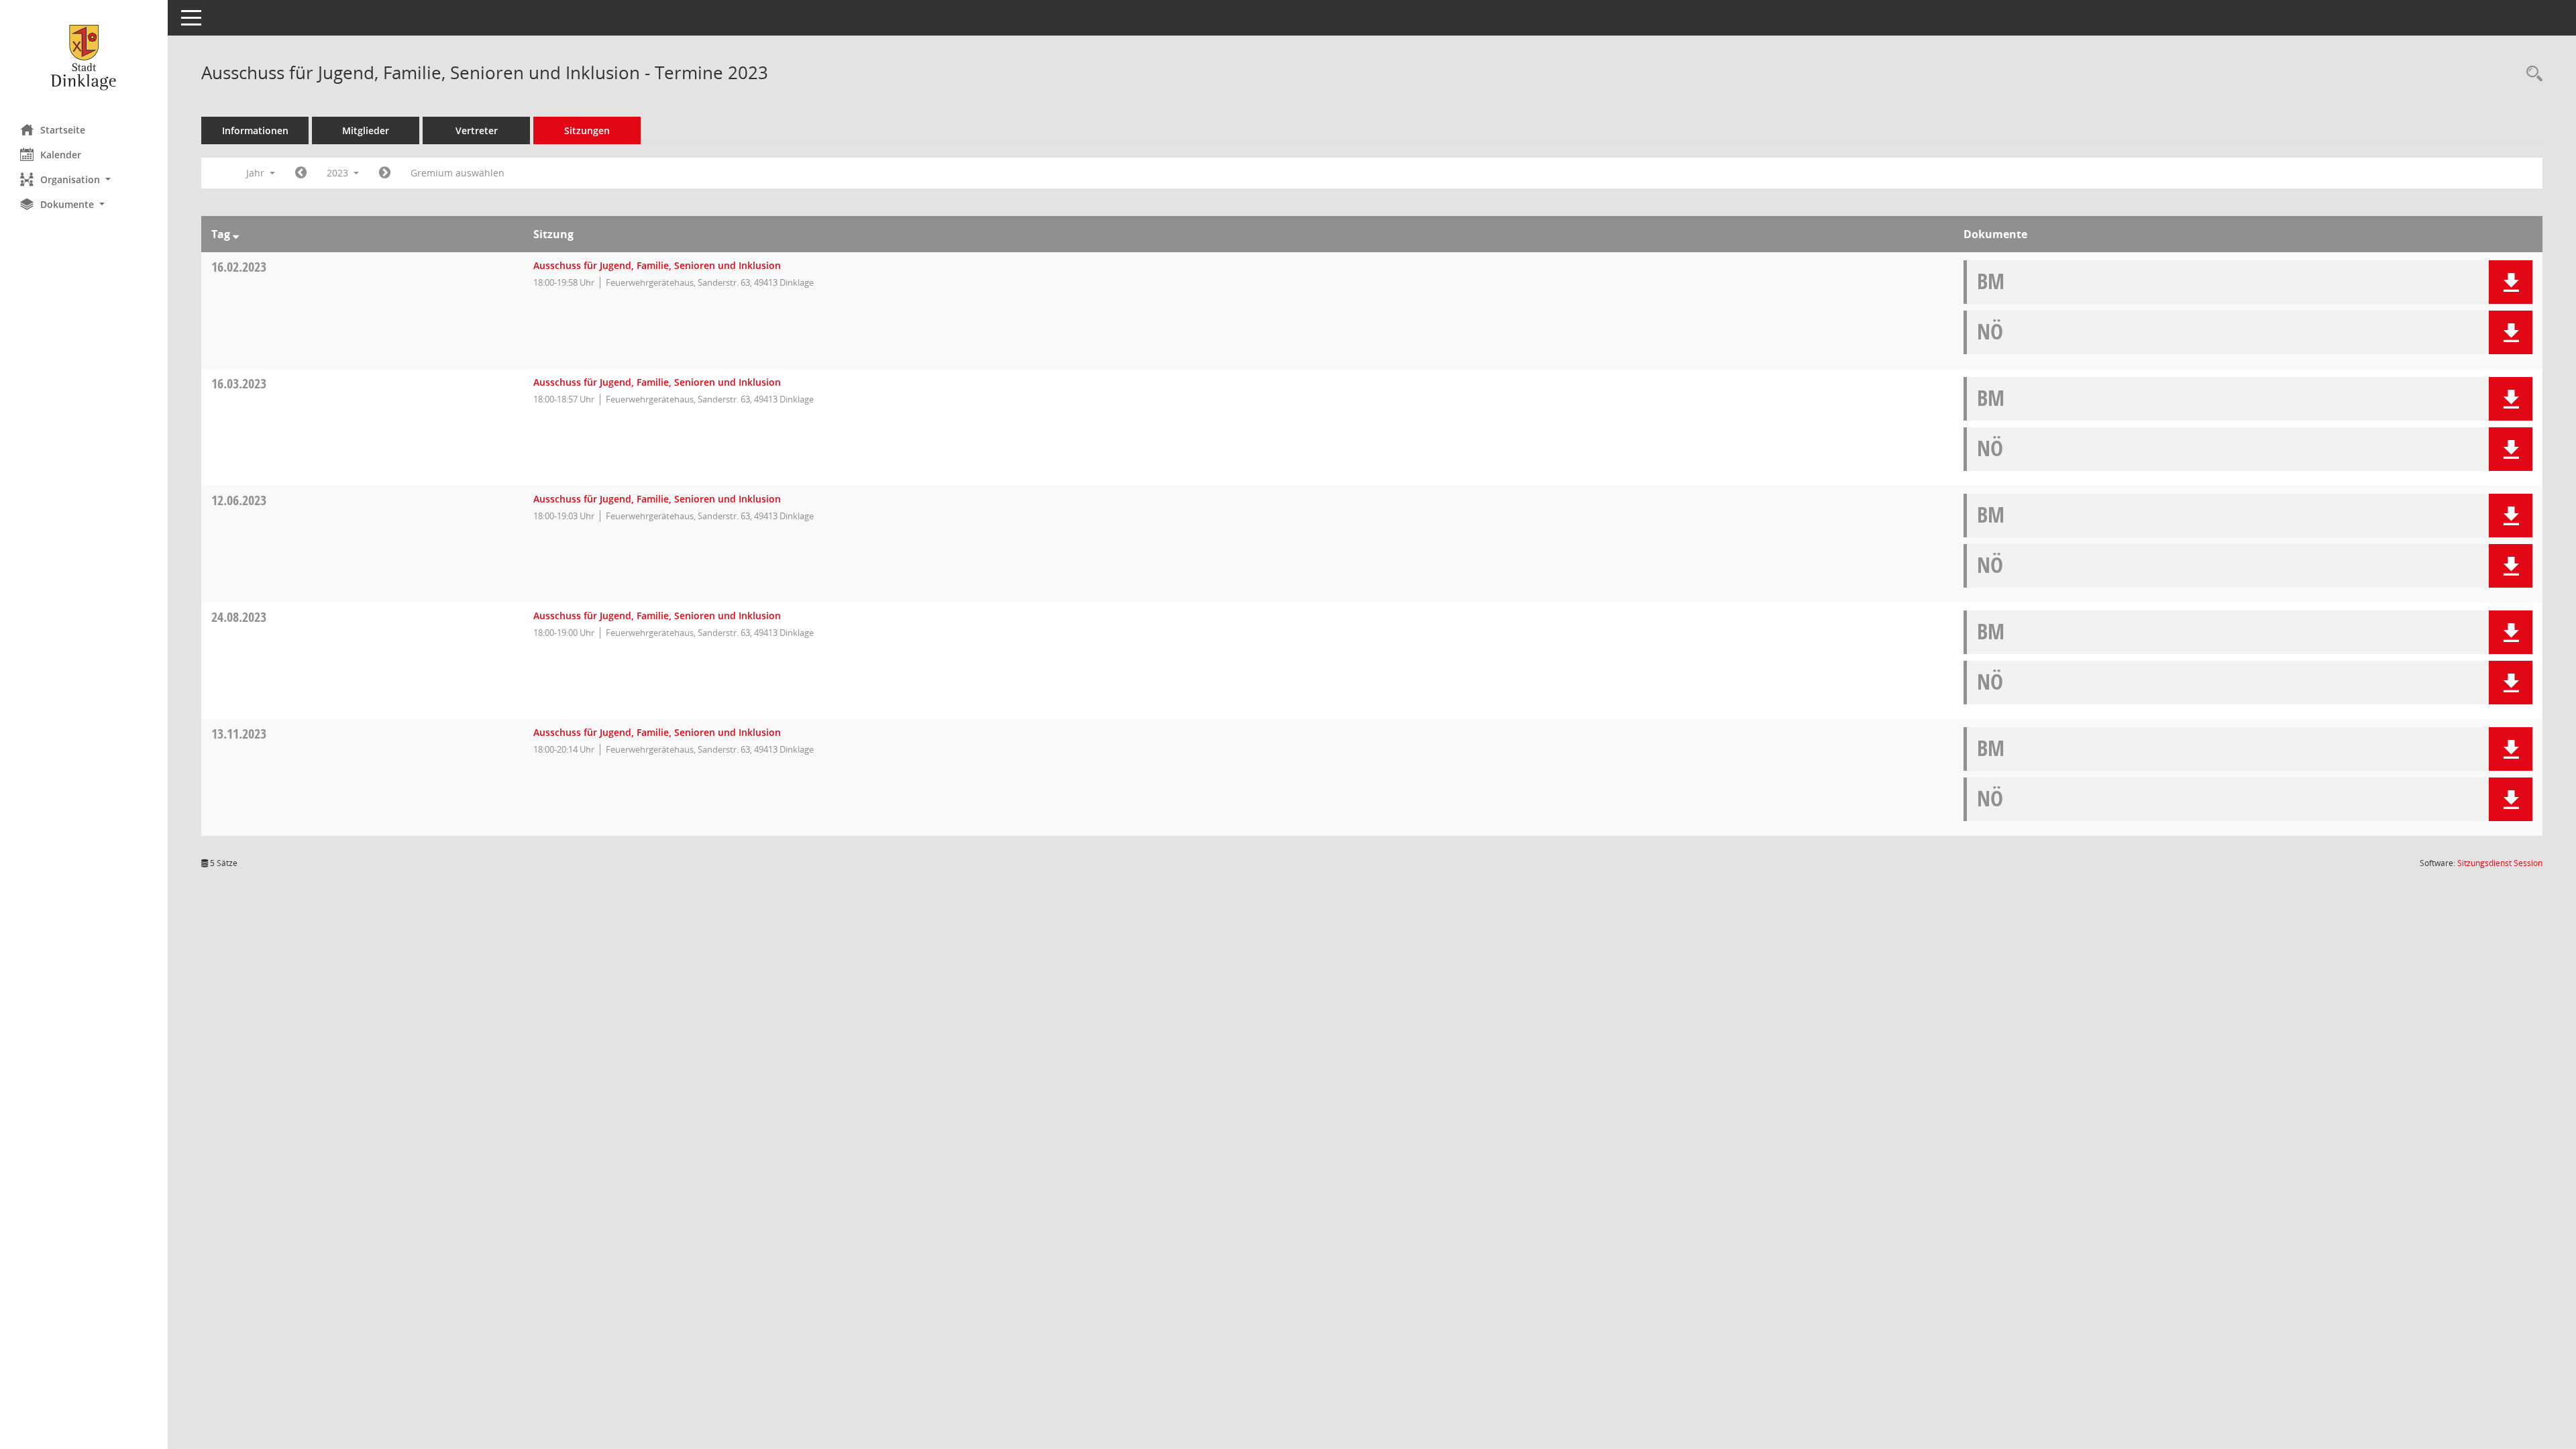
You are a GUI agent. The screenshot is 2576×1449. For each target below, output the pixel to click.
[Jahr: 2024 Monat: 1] (385, 173)
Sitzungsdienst (2500, 863)
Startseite (63, 130)
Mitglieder (366, 130)
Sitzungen (587, 130)
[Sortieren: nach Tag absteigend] (236, 234)
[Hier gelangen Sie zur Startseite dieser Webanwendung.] (84, 57)
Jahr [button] (257, 173)
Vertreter (477, 130)
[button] (84, 179)
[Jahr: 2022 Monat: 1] (301, 173)
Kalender (61, 155)
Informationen (255, 130)
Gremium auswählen (458, 173)
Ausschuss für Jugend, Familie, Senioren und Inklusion (657, 265)
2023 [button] (339, 173)
